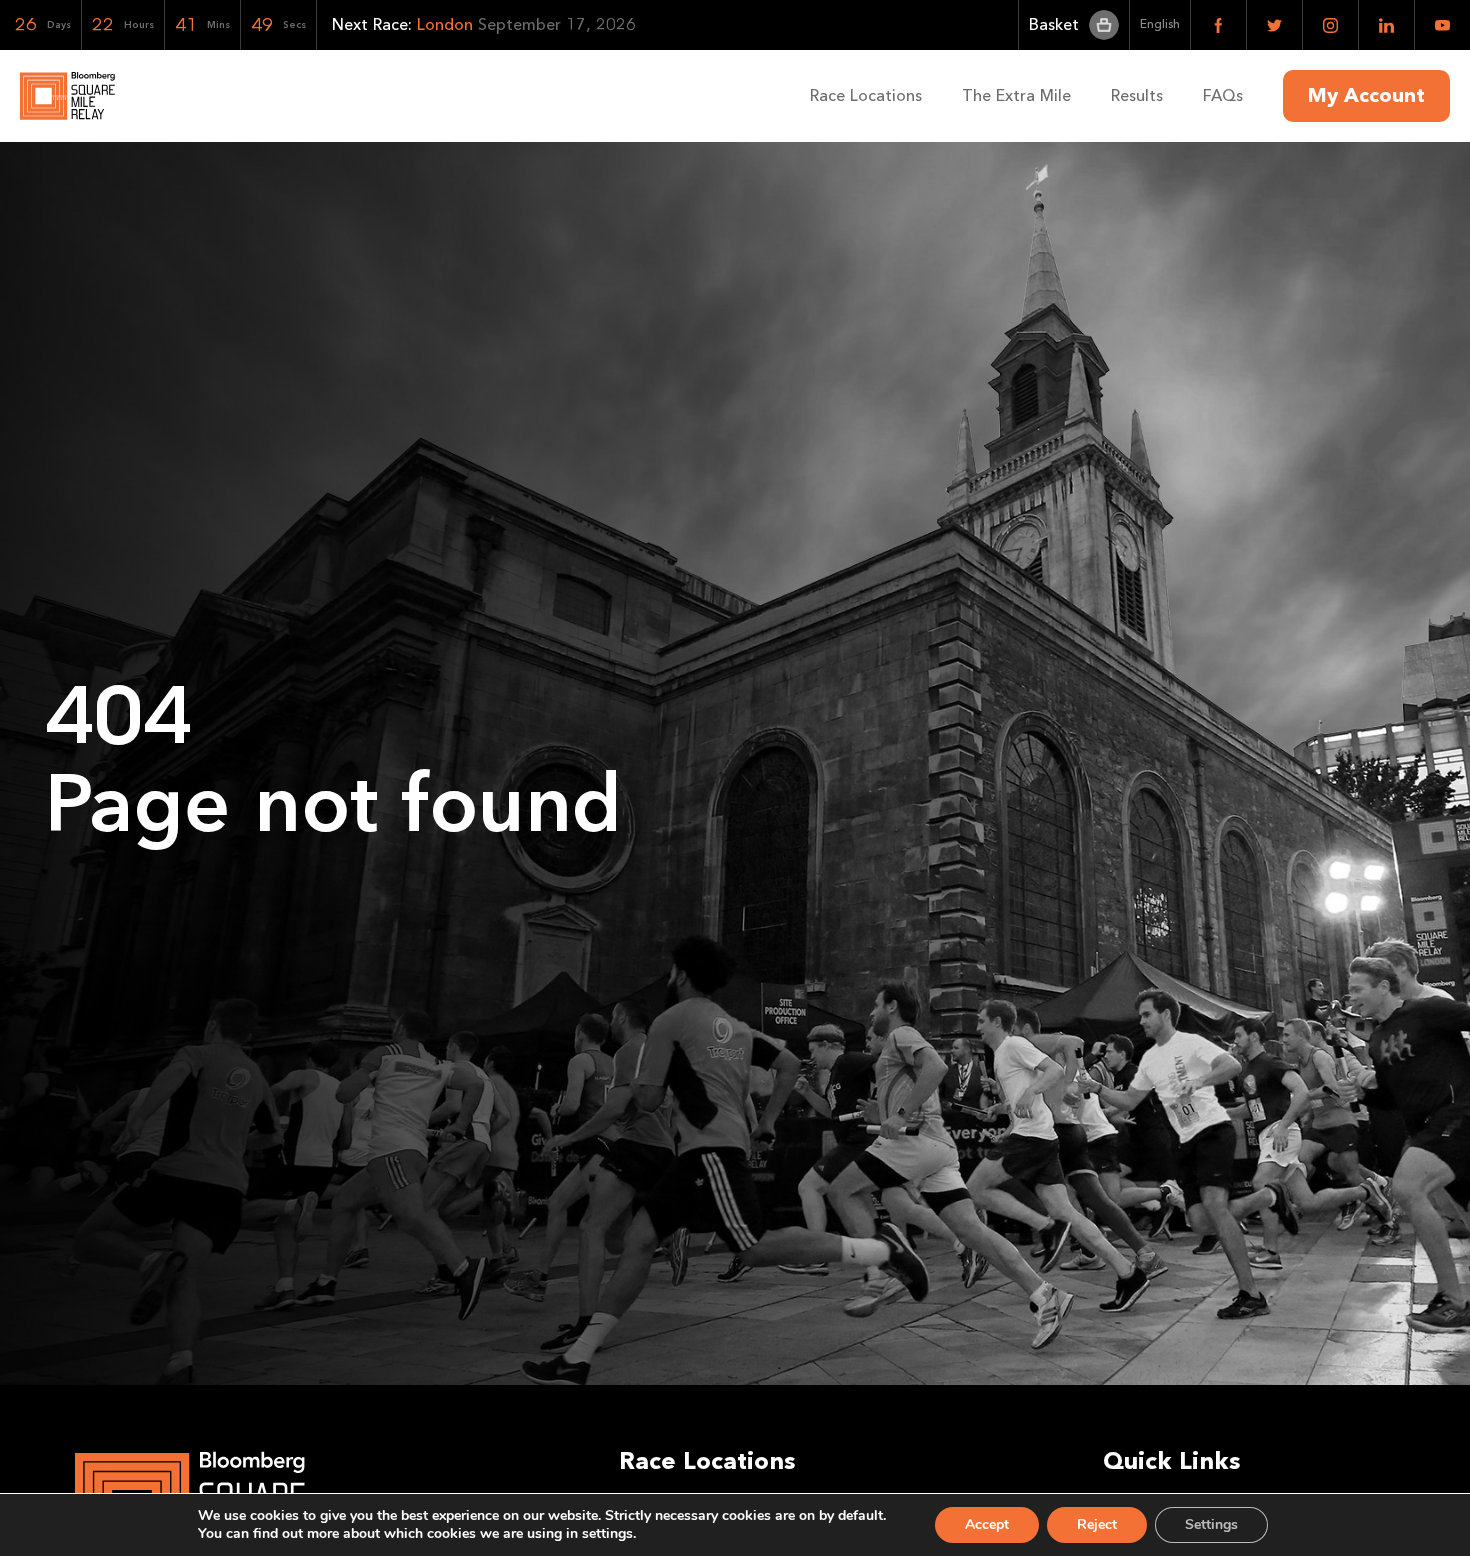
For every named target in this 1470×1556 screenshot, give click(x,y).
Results (1137, 95)
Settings (1211, 1524)
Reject (1097, 1524)
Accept (987, 1524)
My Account (1366, 96)
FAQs (1223, 95)
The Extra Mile (1016, 95)
